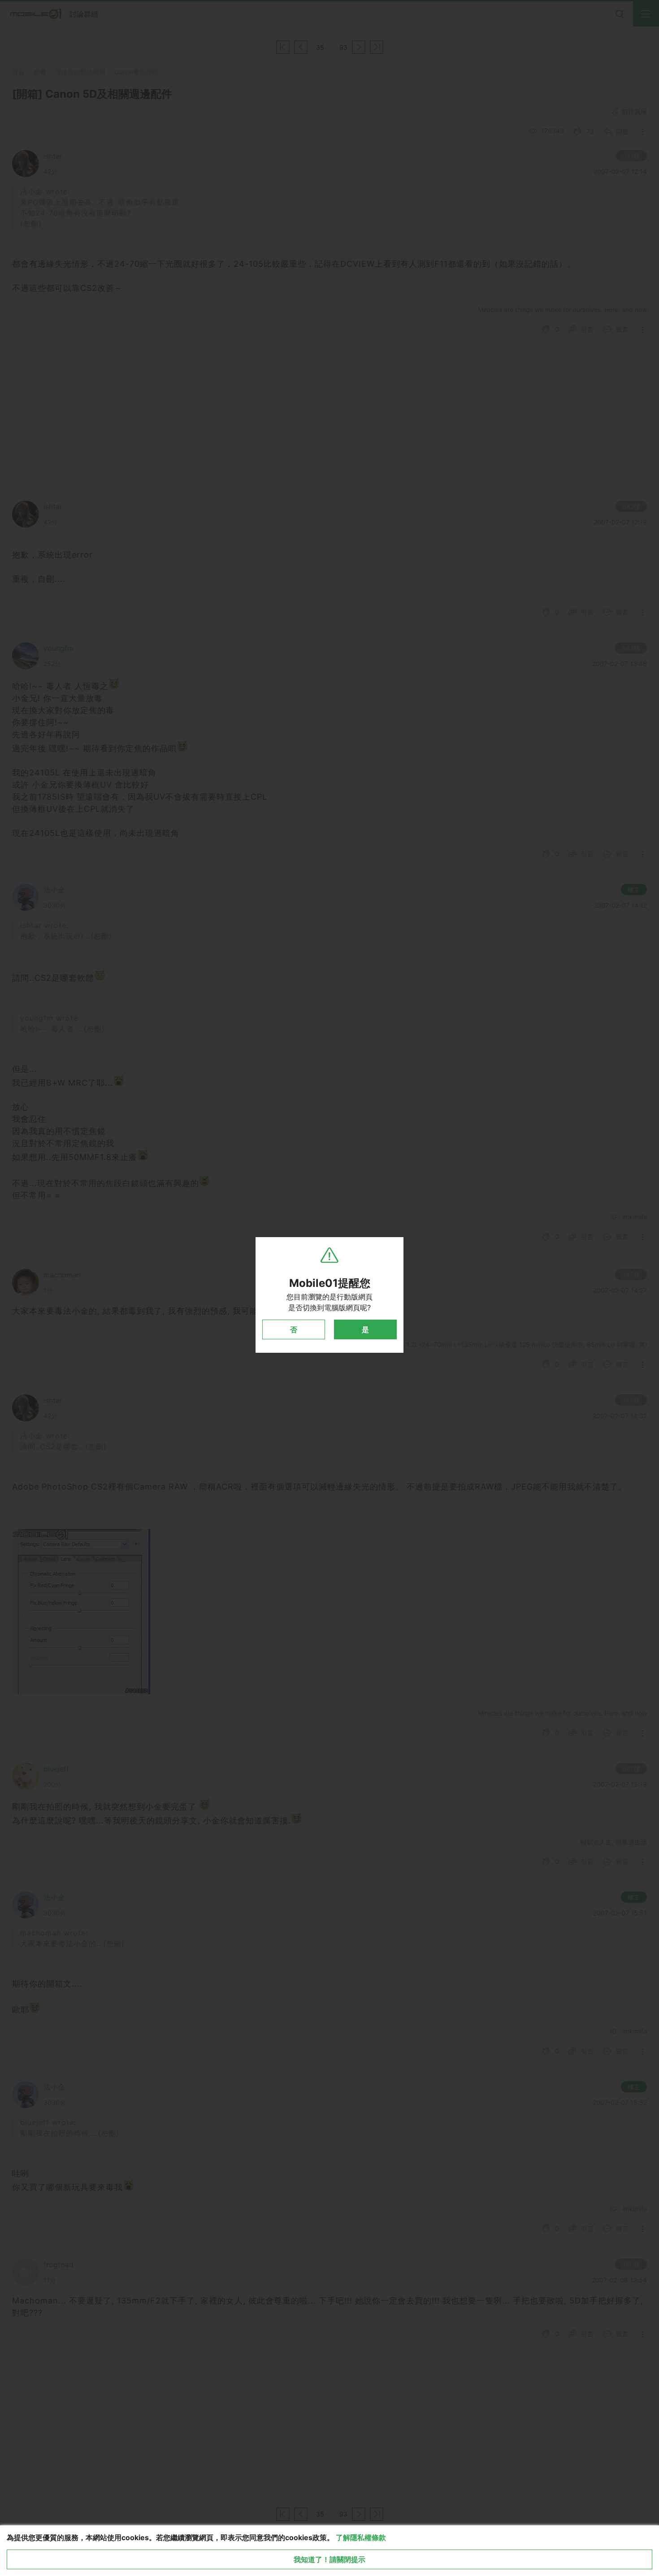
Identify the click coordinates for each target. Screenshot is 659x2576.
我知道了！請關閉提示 (329, 2559)
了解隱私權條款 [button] (361, 2537)
